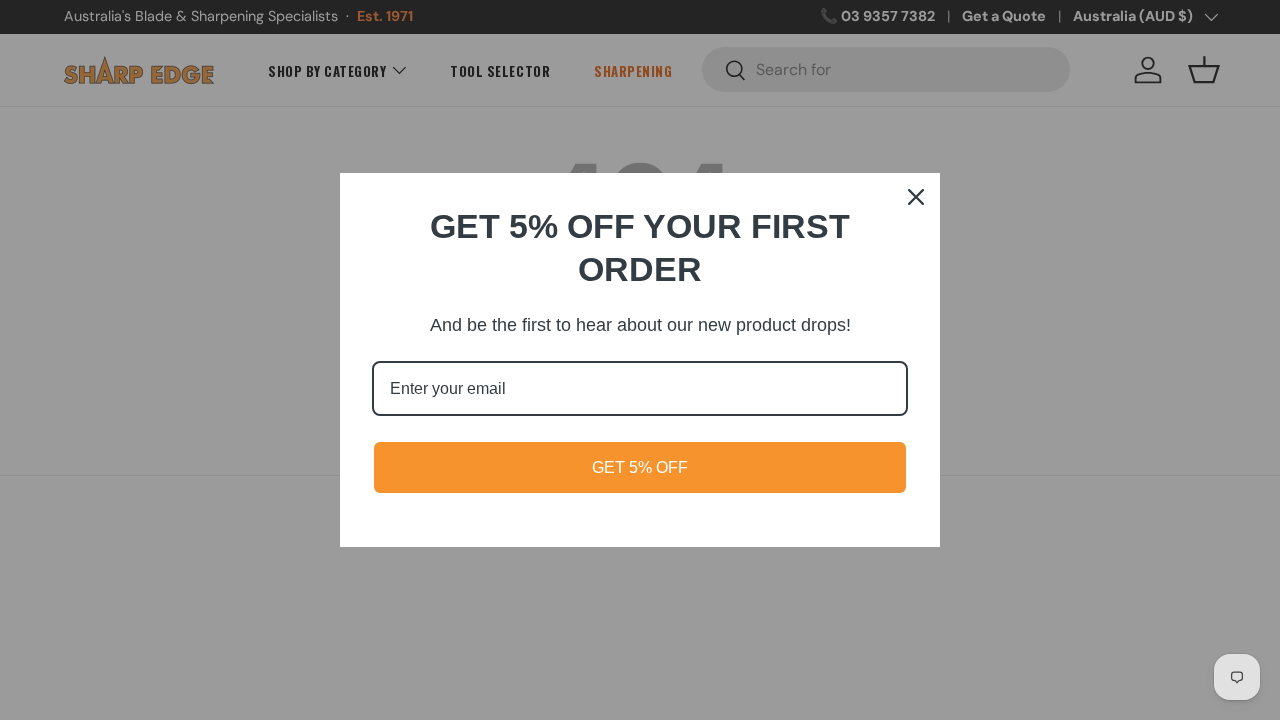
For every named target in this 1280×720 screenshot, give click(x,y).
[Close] (916, 197)
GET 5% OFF (640, 467)
